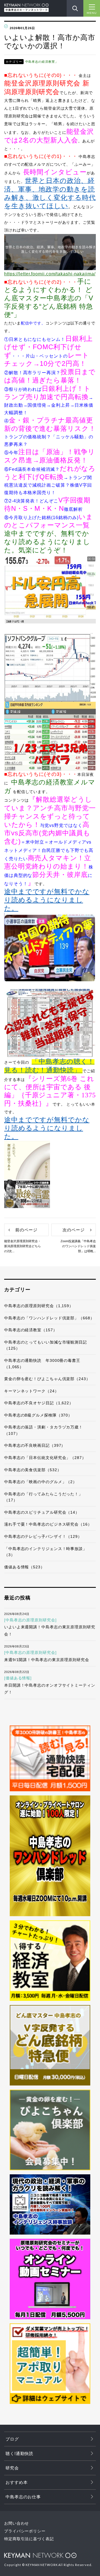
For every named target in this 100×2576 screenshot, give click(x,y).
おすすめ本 (17, 2482)
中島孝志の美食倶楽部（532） (33, 1470)
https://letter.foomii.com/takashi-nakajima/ (50, 274)
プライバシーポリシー (25, 2531)
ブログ (12, 2439)
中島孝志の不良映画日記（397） (35, 1445)
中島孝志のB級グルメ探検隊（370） (38, 1415)
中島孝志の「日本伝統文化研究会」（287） (45, 1458)
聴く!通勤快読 (19, 2453)
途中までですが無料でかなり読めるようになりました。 (47, 900)
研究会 (12, 2468)
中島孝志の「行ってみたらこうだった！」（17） (43, 1497)
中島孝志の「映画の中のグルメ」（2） (41, 1482)
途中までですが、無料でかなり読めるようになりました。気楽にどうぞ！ (47, 542)
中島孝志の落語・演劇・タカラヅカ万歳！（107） (43, 1430)
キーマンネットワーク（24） (32, 1391)
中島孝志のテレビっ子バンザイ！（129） (43, 1536)
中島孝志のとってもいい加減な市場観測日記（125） (46, 1345)
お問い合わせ (17, 2523)
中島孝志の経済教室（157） (31, 1330)
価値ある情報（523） (24, 1567)
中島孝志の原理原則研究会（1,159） (39, 1306)
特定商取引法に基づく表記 (29, 2539)
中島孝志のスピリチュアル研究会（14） (42, 1512)
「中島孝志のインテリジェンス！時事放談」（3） (46, 1552)
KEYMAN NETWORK (40, 2555)
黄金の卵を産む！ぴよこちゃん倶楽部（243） (47, 1379)
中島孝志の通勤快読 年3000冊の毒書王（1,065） (42, 1364)
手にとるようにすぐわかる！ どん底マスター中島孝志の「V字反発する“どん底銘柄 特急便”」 (49, 298)
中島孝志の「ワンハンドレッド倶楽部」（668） (49, 1318)
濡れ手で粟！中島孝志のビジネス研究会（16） (48, 1524)
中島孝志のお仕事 (23, 2497)
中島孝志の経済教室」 (42, 62)
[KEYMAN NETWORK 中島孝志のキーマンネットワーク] (26, 5)
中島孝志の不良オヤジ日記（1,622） (39, 1403)
